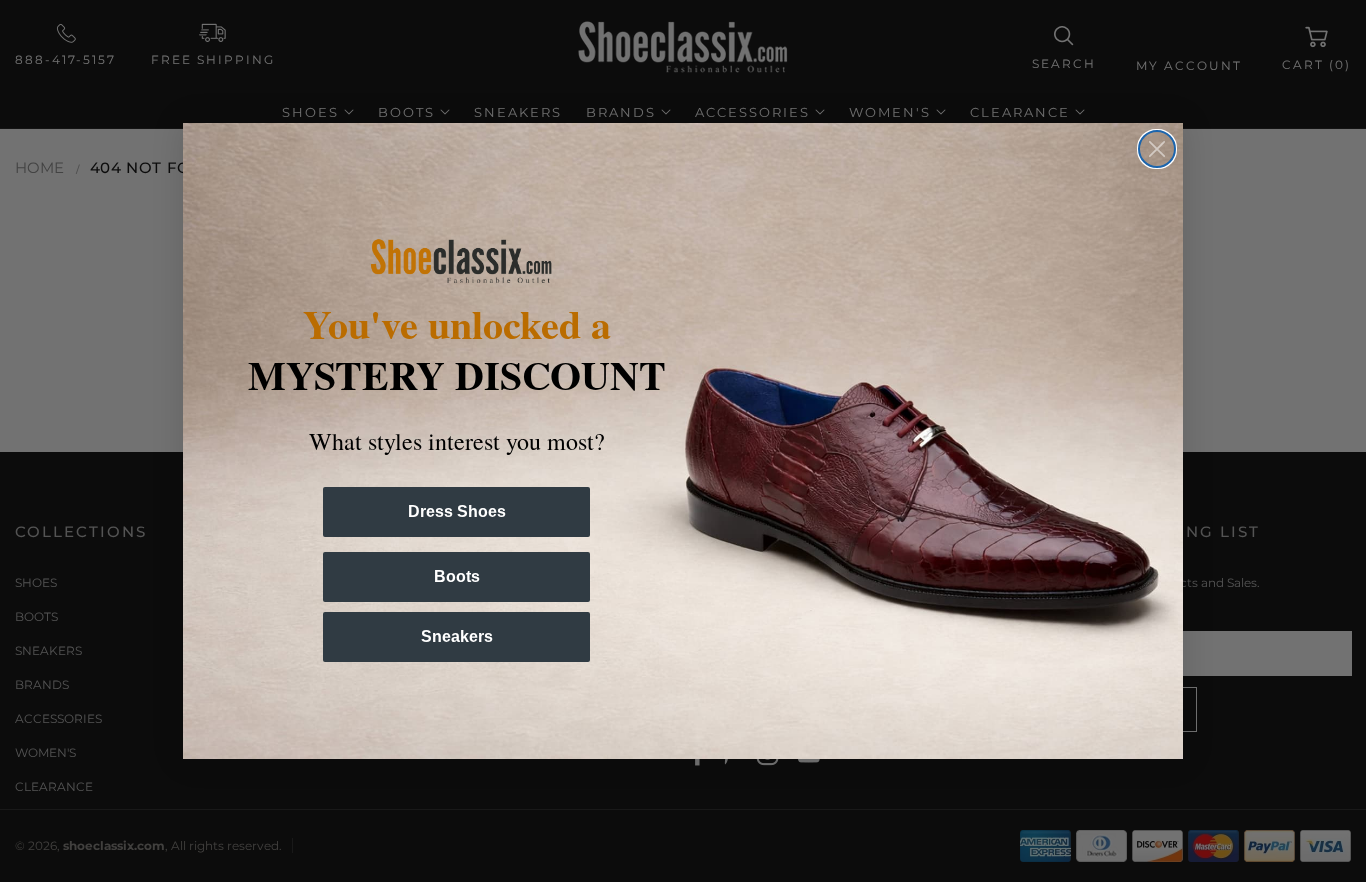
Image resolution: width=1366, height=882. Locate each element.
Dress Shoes (457, 511)
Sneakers (457, 636)
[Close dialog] (1157, 149)
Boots (457, 576)
